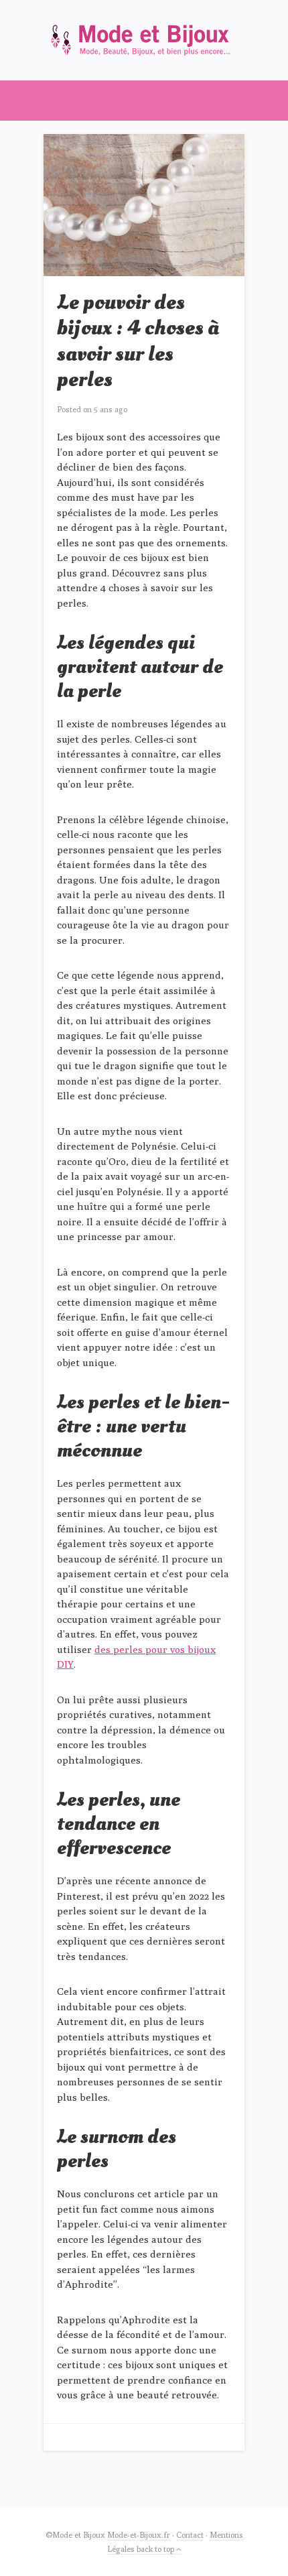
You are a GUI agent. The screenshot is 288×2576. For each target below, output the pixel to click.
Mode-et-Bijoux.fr (139, 2535)
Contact (190, 2535)
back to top (156, 2549)
